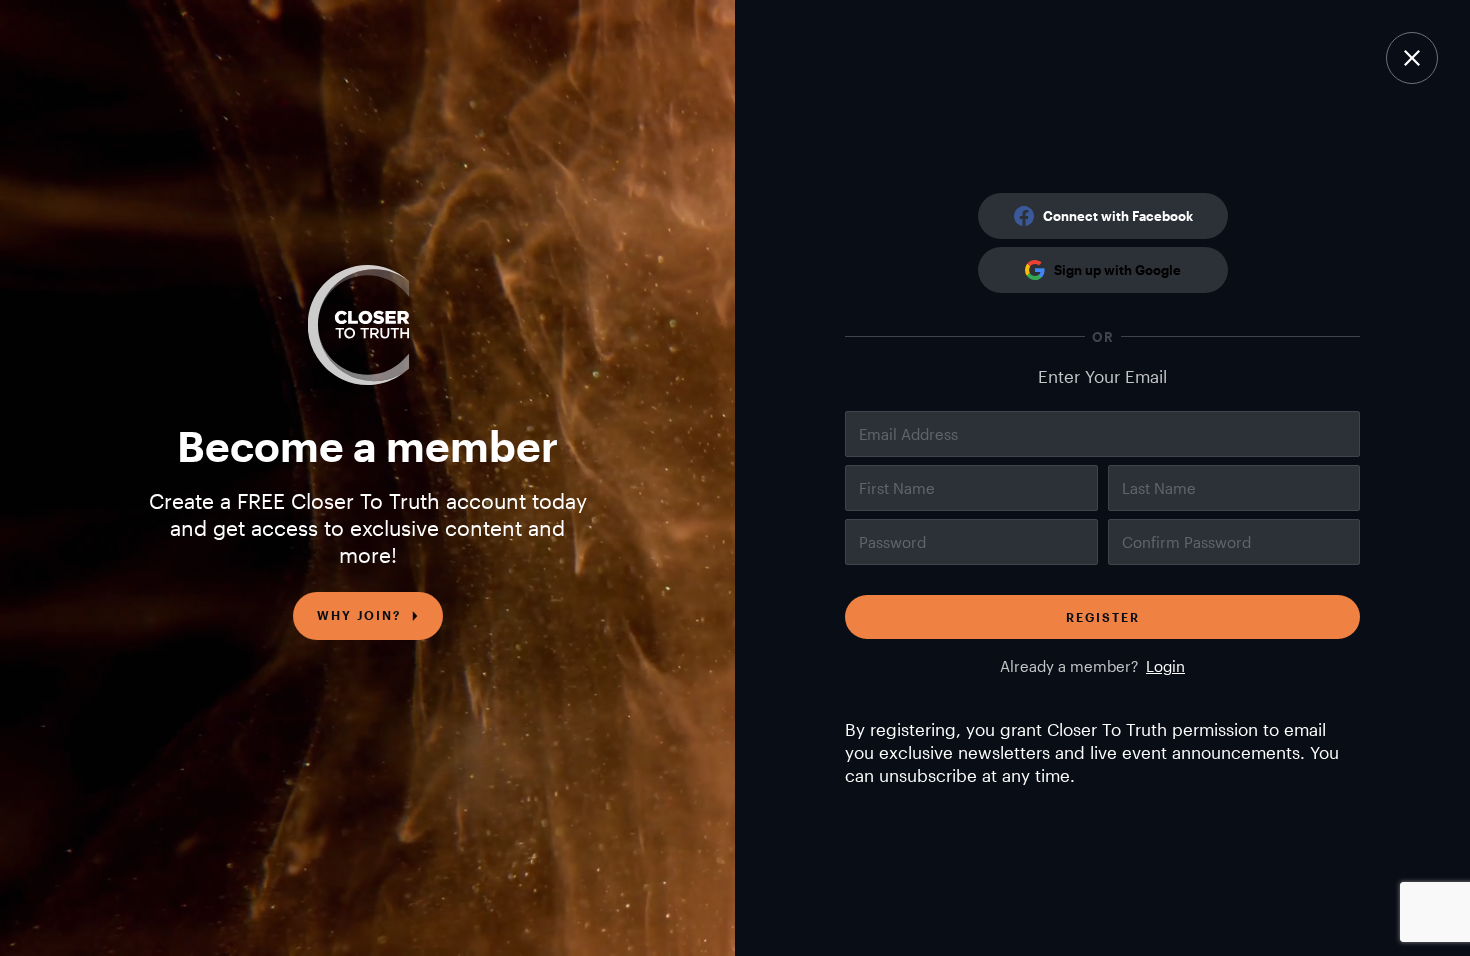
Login (1165, 666)
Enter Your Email (1102, 376)
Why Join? (359, 615)
